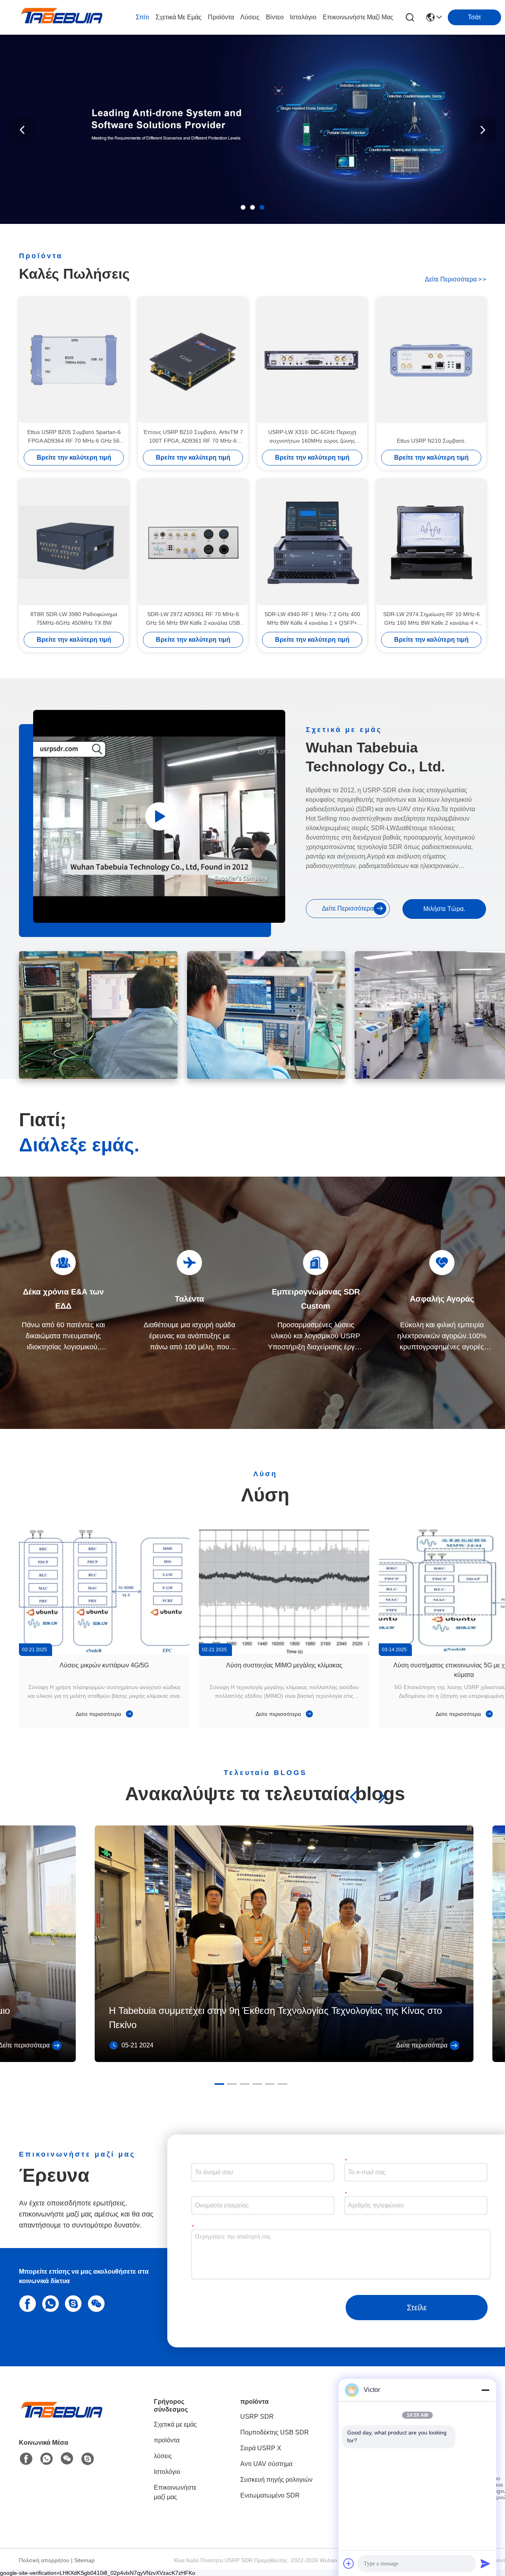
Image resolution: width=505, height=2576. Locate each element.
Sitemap (84, 2560)
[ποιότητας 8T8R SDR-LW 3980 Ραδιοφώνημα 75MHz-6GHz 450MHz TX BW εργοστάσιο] (74, 542)
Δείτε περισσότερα (455, 279)
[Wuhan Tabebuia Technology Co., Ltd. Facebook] (26, 2459)
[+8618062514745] (72, 2303)
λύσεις (250, 17)
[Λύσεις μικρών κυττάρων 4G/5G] (104, 1591)
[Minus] (485, 2390)
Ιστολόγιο (303, 17)
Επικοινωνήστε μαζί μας (358, 17)
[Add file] (349, 2563)
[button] (243, 207)
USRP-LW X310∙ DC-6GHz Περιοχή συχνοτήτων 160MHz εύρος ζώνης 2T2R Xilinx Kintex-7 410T (312, 437)
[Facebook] (26, 2303)
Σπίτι (142, 17)
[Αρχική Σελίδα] (62, 2419)
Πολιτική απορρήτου (44, 2560)
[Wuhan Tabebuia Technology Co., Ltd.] (62, 17)
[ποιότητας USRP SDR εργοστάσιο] (252, 222)
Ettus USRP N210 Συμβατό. (431, 441)
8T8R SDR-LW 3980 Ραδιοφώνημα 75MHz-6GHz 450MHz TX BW (74, 618)
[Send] (485, 2563)
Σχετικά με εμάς (179, 17)
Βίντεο (275, 17)
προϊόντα (221, 17)
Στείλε (417, 2308)
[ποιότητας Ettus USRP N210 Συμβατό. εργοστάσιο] (431, 360)
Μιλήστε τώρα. (444, 909)
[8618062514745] (49, 2303)
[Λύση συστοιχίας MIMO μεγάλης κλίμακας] (284, 1591)
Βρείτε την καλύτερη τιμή (74, 457)
